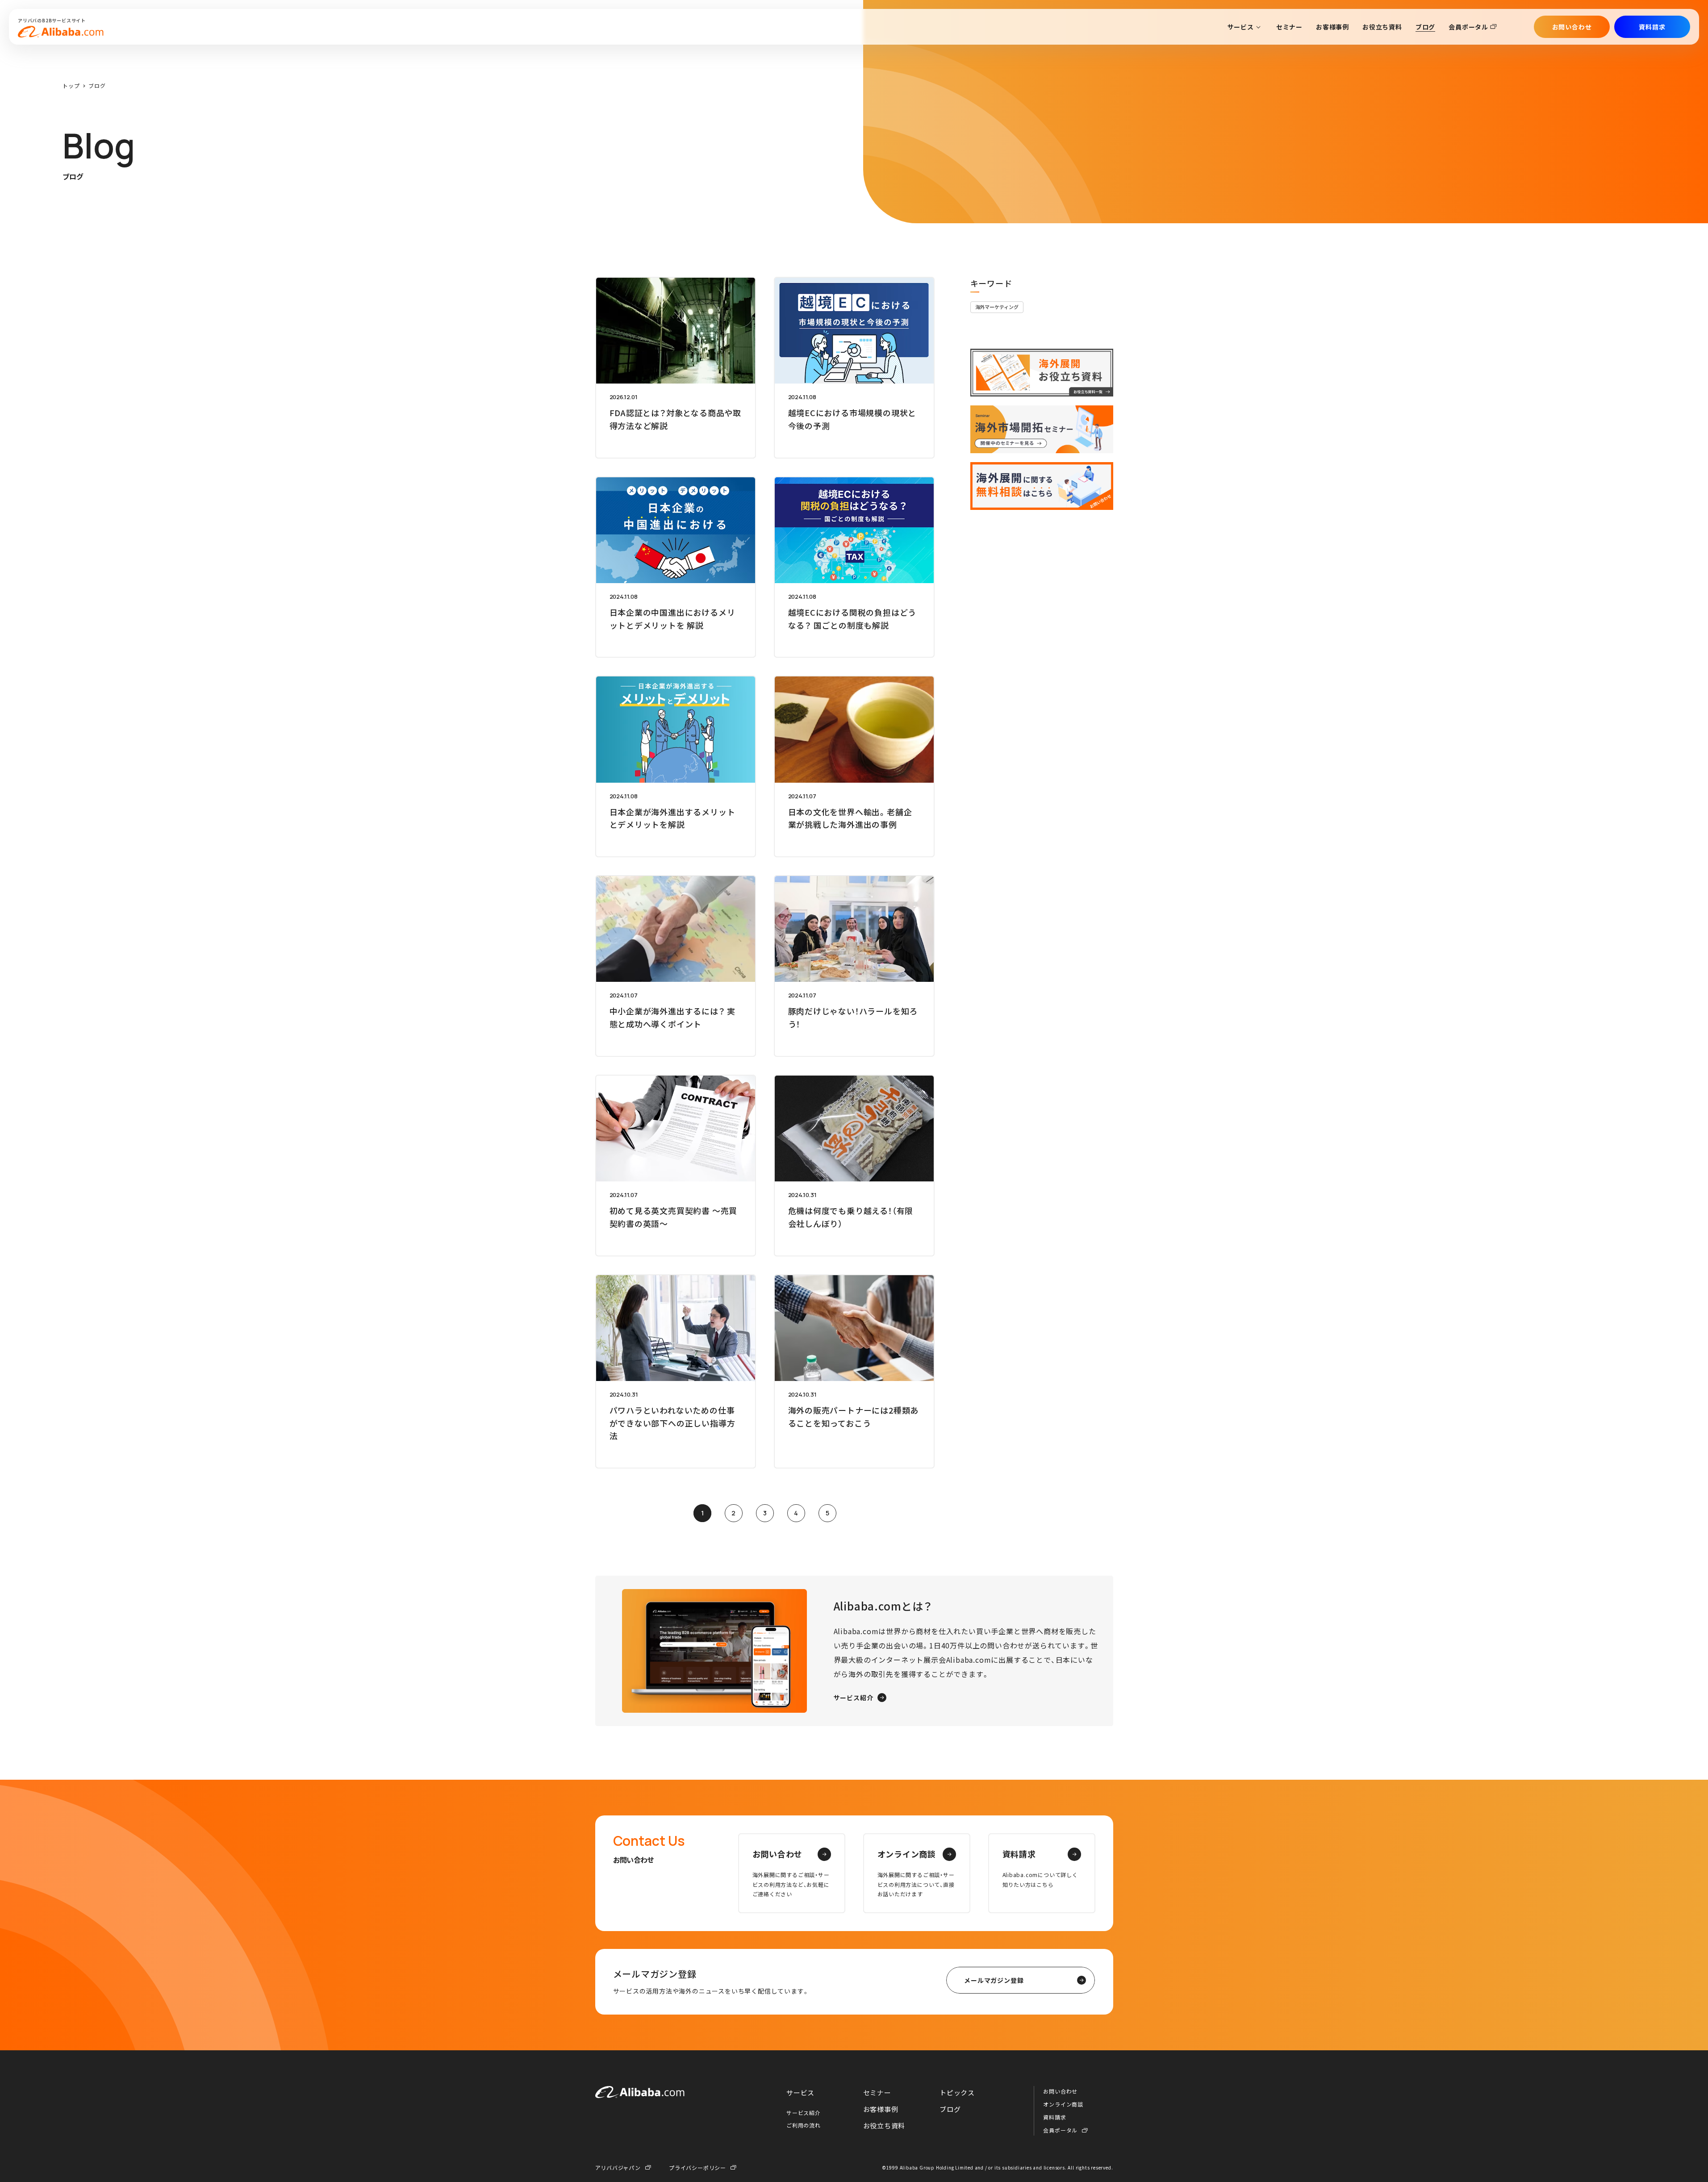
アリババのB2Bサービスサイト (52, 20)
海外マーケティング (997, 307)
